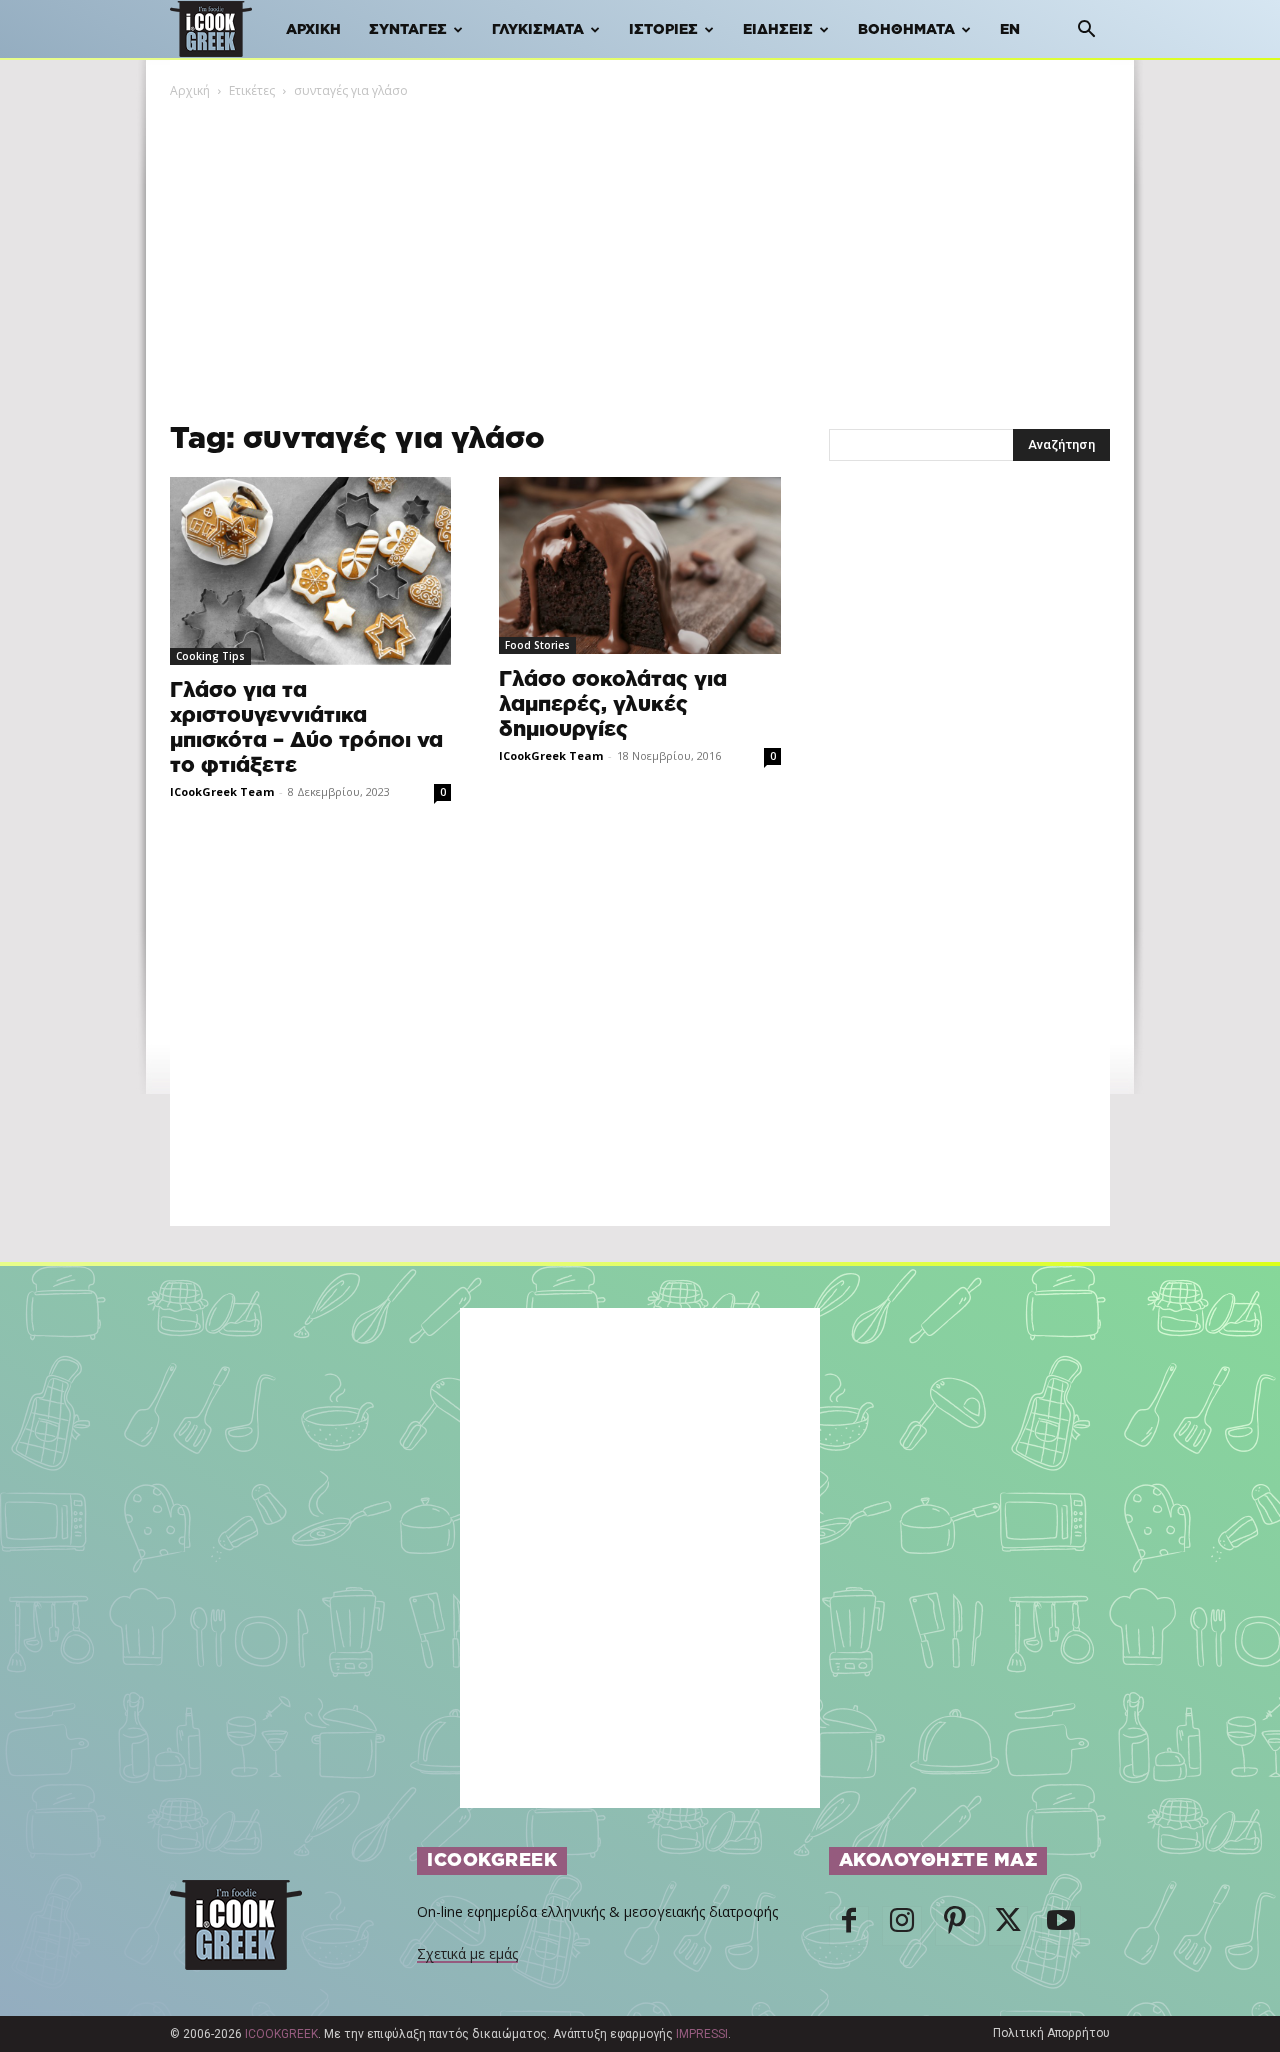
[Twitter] (1008, 1926)
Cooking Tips (210, 656)
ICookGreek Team (222, 791)
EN (1010, 30)
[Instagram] (902, 1926)
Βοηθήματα (906, 30)
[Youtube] (1061, 1926)
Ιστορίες (663, 30)
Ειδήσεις (778, 30)
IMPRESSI (702, 2034)
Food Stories (537, 645)
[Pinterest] (955, 1926)
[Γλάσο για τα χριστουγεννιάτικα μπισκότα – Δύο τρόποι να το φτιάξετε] (310, 571)
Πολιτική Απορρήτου (1051, 2033)
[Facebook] (849, 1926)
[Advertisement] (640, 251)
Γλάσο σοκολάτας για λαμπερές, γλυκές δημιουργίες (613, 704)
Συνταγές (408, 30)
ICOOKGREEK (281, 2034)
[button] (1086, 31)
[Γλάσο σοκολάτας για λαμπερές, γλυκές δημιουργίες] (639, 565)
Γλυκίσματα (538, 30)
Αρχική (313, 30)
